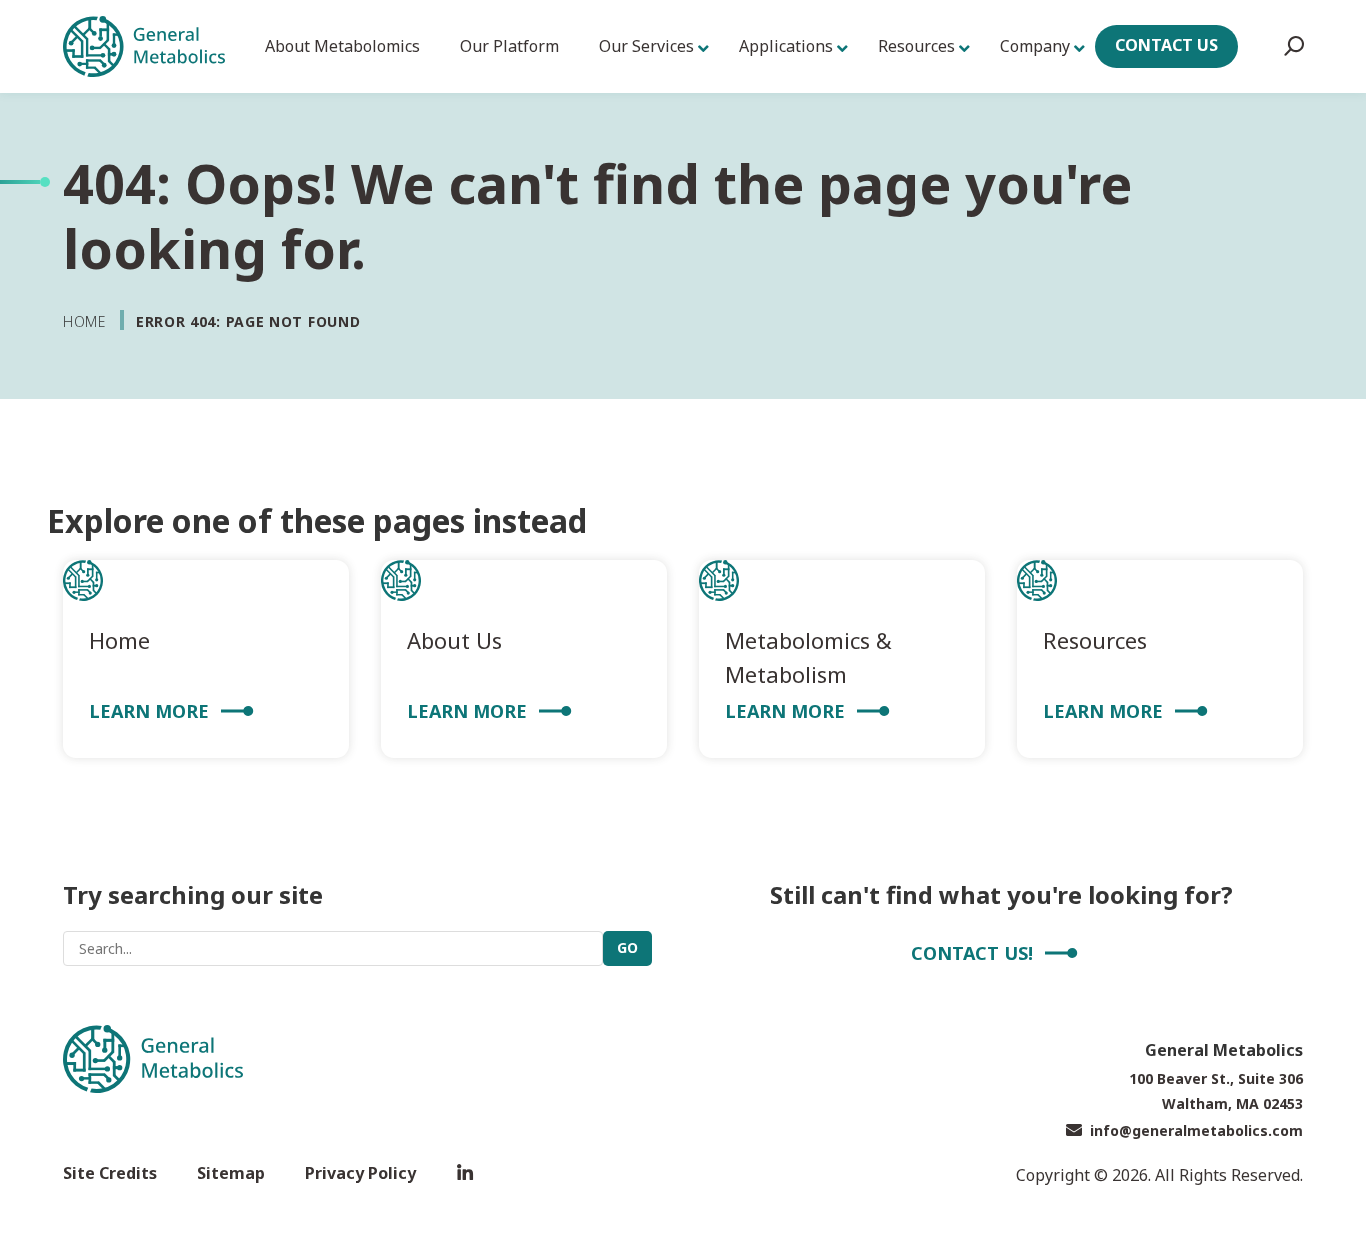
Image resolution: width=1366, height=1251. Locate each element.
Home (84, 321)
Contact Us (1166, 45)
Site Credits (110, 1173)
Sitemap (231, 1173)
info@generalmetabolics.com (1196, 1130)
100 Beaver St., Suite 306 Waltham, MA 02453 (1216, 1091)
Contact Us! (972, 953)
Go (627, 947)
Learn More (149, 711)
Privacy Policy (360, 1173)
